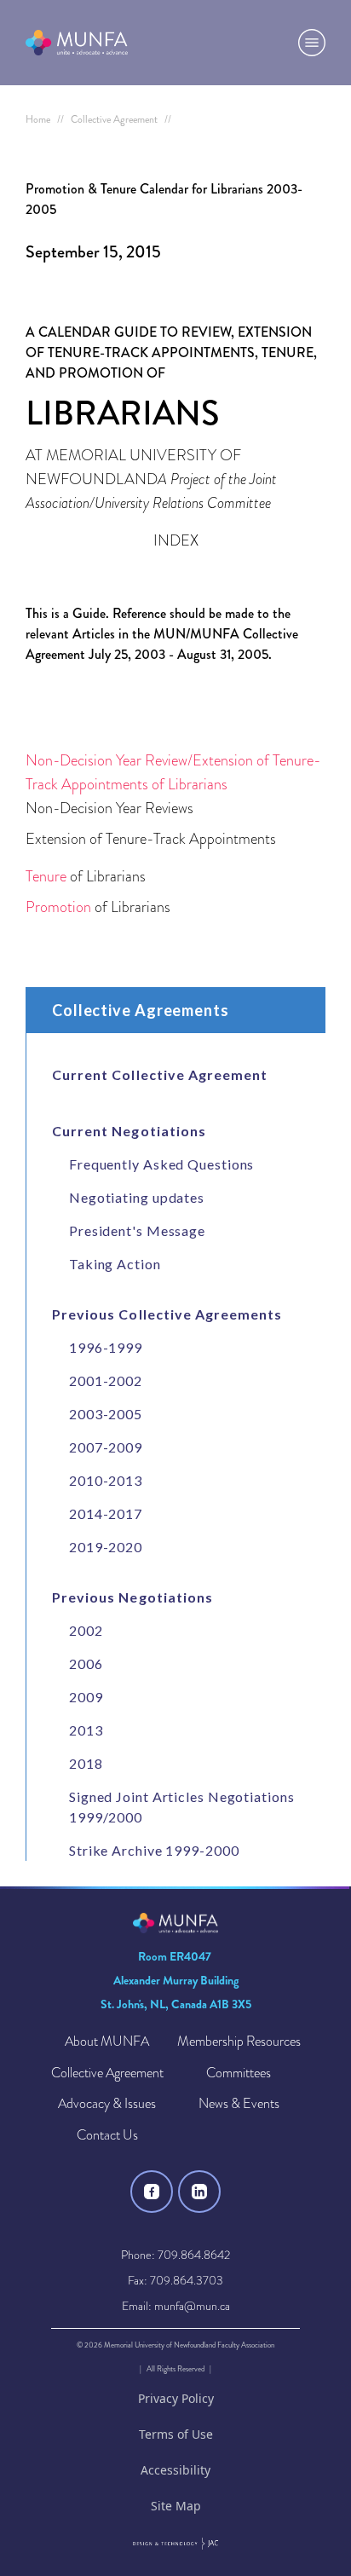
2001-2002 (106, 1380)
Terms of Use (176, 2434)
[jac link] (175, 2544)
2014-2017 (106, 1513)
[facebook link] (152, 2192)
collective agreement (114, 120)
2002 (86, 1630)
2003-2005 (106, 1414)
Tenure (46, 876)
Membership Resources (239, 2042)
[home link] (77, 43)
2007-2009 (106, 1447)
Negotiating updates (137, 1197)
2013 (86, 1730)
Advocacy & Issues (107, 2104)
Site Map (176, 2506)
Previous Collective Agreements (167, 1314)
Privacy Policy (176, 2398)
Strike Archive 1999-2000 (154, 1850)
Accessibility (175, 2470)
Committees (239, 2074)
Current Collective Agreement (160, 1075)
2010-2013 (106, 1480)
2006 (86, 1663)
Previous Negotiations (132, 1597)
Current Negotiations (129, 1131)
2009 (86, 1697)
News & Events (239, 2104)
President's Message (137, 1230)
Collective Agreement (107, 2074)
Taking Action (115, 1264)
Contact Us (107, 2136)
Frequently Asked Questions (161, 1164)
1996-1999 (106, 1347)
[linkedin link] (199, 2192)
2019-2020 (106, 1547)
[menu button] (312, 43)
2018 (86, 1763)
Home (38, 120)
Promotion (58, 907)
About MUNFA (107, 2042)
